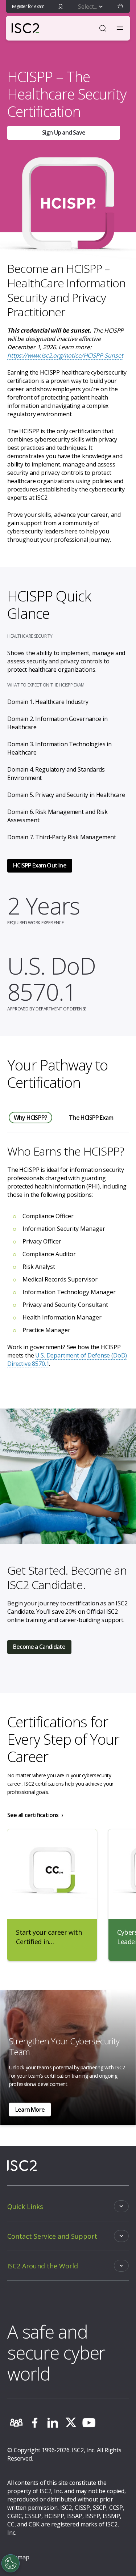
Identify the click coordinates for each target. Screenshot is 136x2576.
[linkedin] (53, 2423)
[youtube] (89, 2423)
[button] (120, 7)
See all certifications (33, 1815)
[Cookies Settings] (11, 2563)
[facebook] (34, 2423)
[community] (16, 2423)
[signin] (61, 7)
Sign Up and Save (64, 132)
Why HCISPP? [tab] (30, 1118)
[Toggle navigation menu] (120, 28)
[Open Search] (103, 28)
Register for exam (28, 6)
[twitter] (71, 2423)
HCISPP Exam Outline (40, 865)
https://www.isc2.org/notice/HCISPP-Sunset (65, 355)
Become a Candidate (39, 1647)
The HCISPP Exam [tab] (91, 1118)
